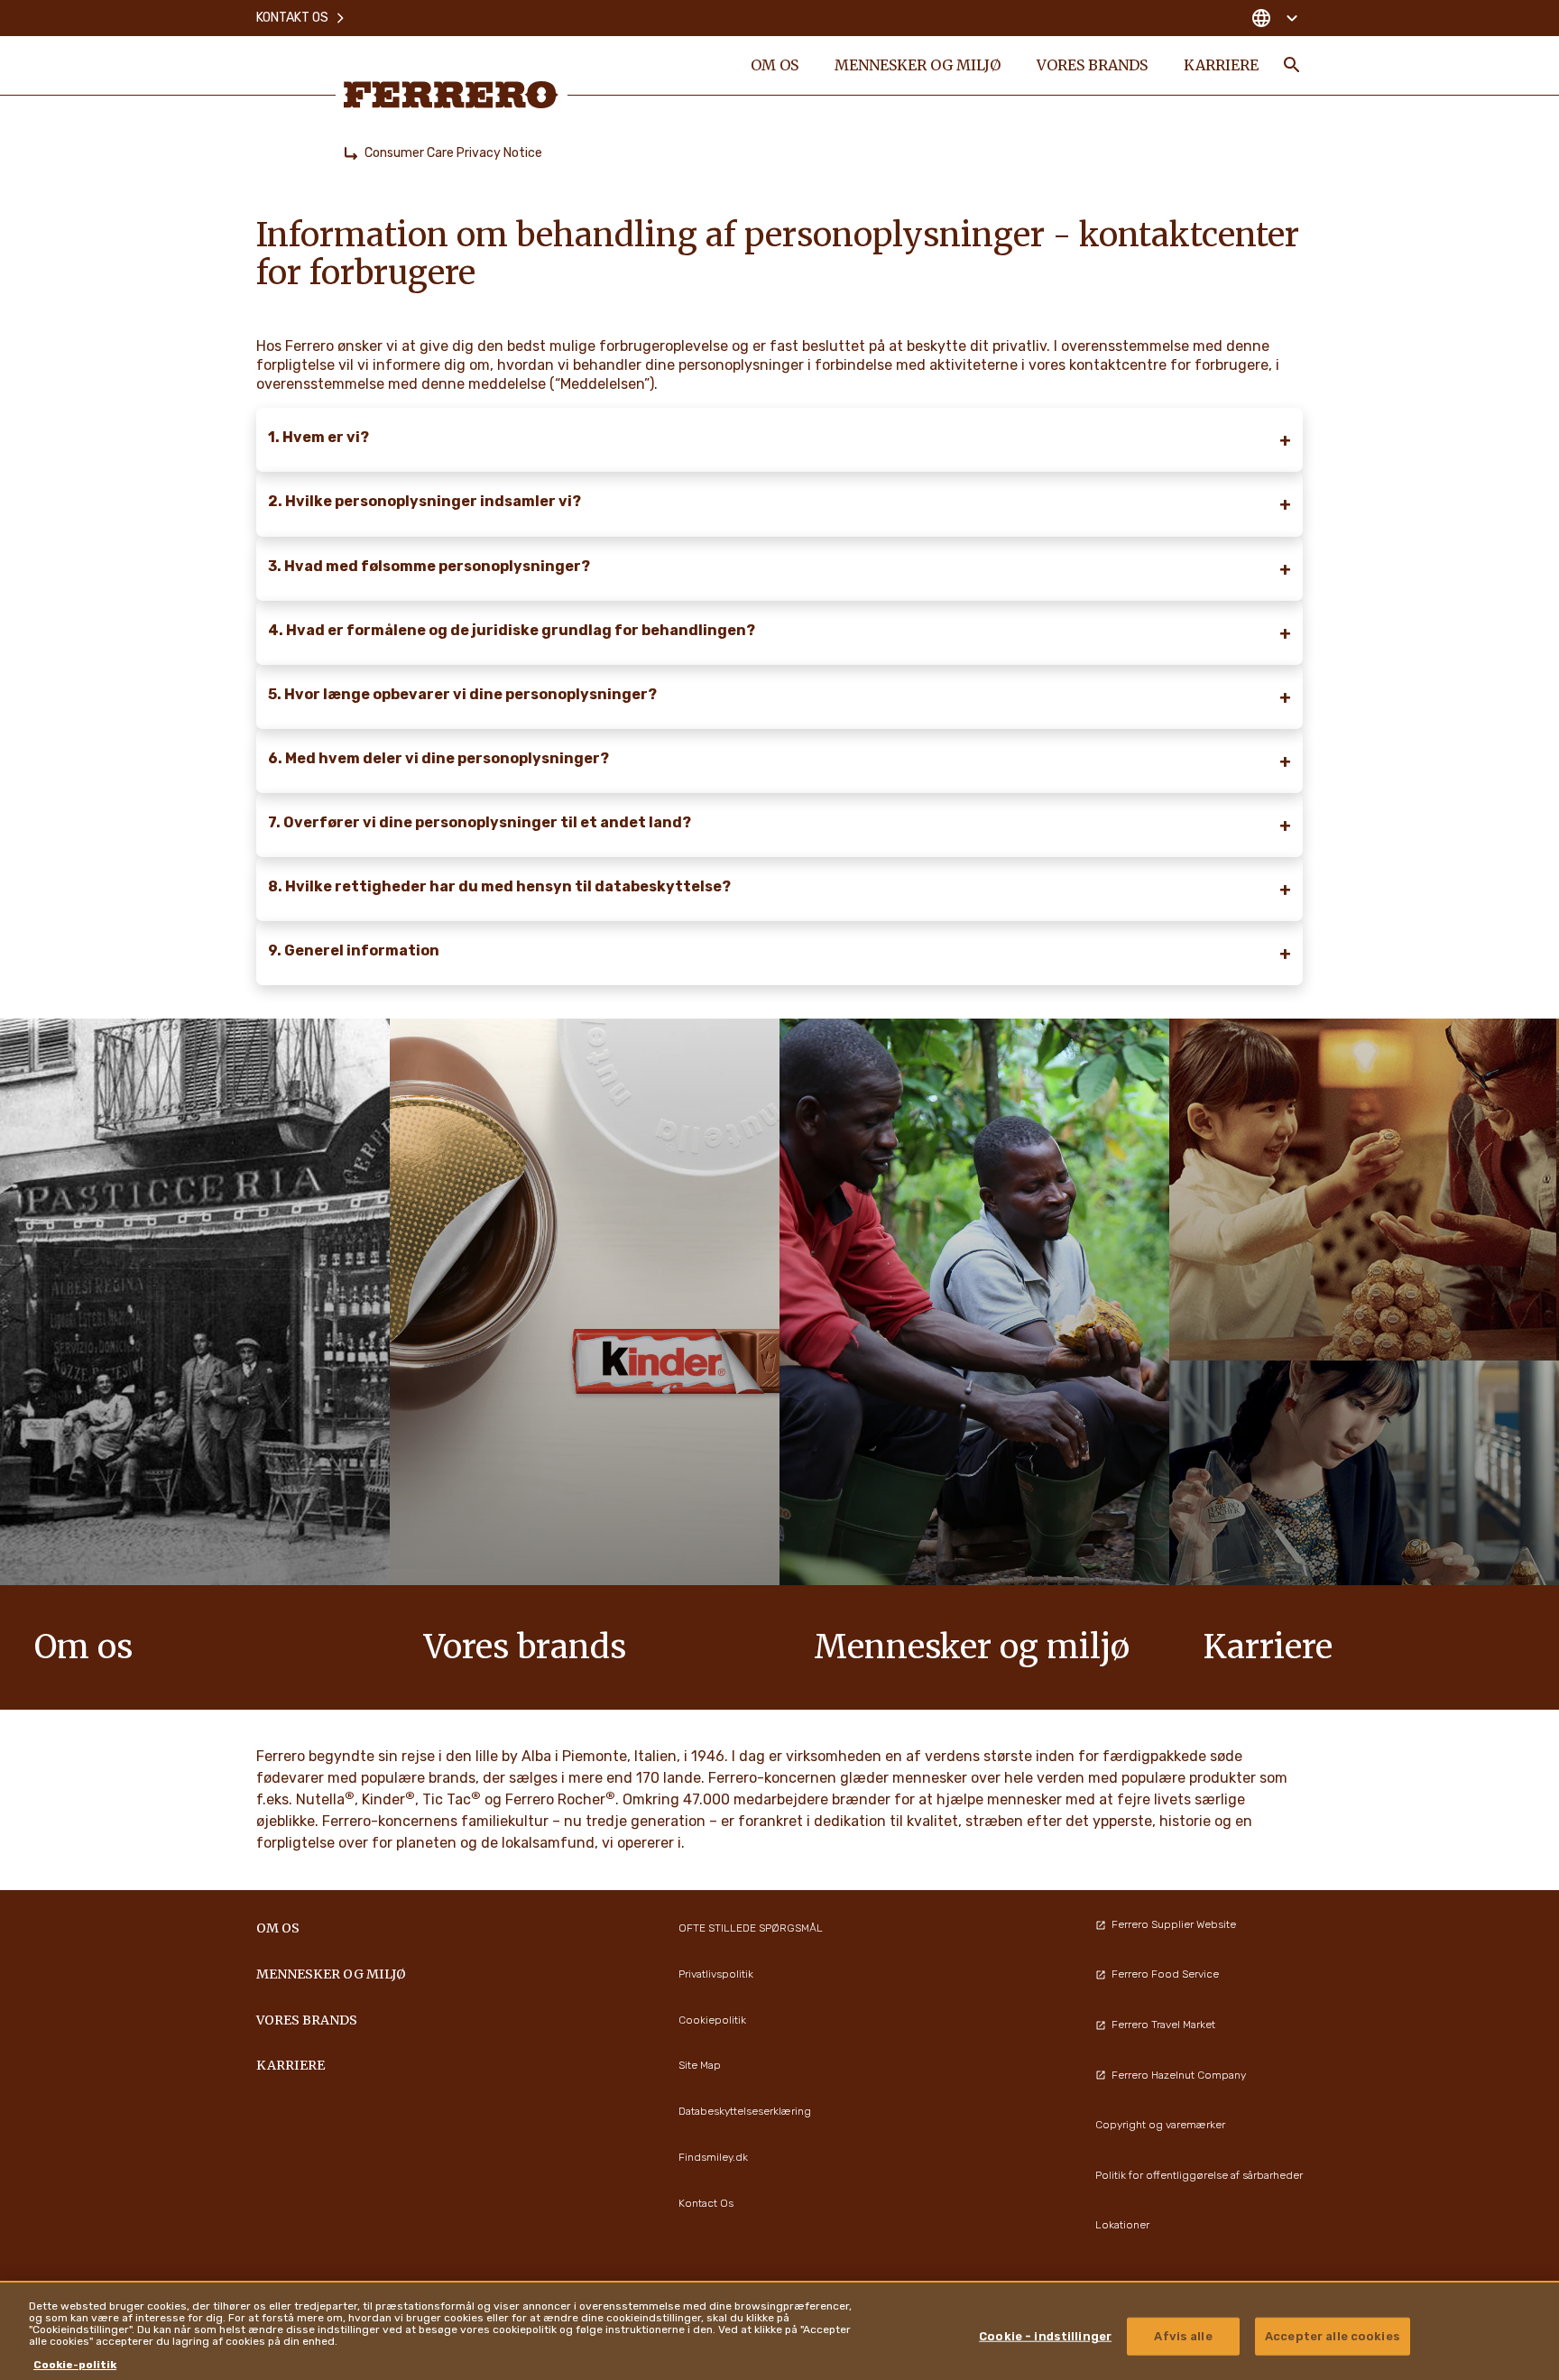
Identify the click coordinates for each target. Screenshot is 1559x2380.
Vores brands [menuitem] (1092, 65)
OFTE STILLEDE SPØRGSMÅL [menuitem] (751, 1928)
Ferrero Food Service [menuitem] (1165, 1974)
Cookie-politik (75, 2365)
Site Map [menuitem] (700, 2065)
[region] (779, 2330)
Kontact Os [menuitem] (706, 2203)
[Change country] (1274, 18)
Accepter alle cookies (1333, 2336)
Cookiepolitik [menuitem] (712, 2020)
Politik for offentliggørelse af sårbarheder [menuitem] (1199, 2175)
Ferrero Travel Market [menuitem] (1163, 2025)
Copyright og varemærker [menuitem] (1160, 2125)
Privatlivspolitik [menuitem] (716, 1974)
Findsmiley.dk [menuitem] (713, 2157)
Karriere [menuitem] (1221, 65)
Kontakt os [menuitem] (292, 18)
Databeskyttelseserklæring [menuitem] (745, 2111)
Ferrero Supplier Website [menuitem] (1174, 1924)
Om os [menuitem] (775, 65)
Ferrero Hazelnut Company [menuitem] (1179, 2075)
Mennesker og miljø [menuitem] (918, 65)
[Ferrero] (451, 95)
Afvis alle (1183, 2336)
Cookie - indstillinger (1045, 2336)
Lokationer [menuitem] (1122, 2225)
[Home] (351, 153)
